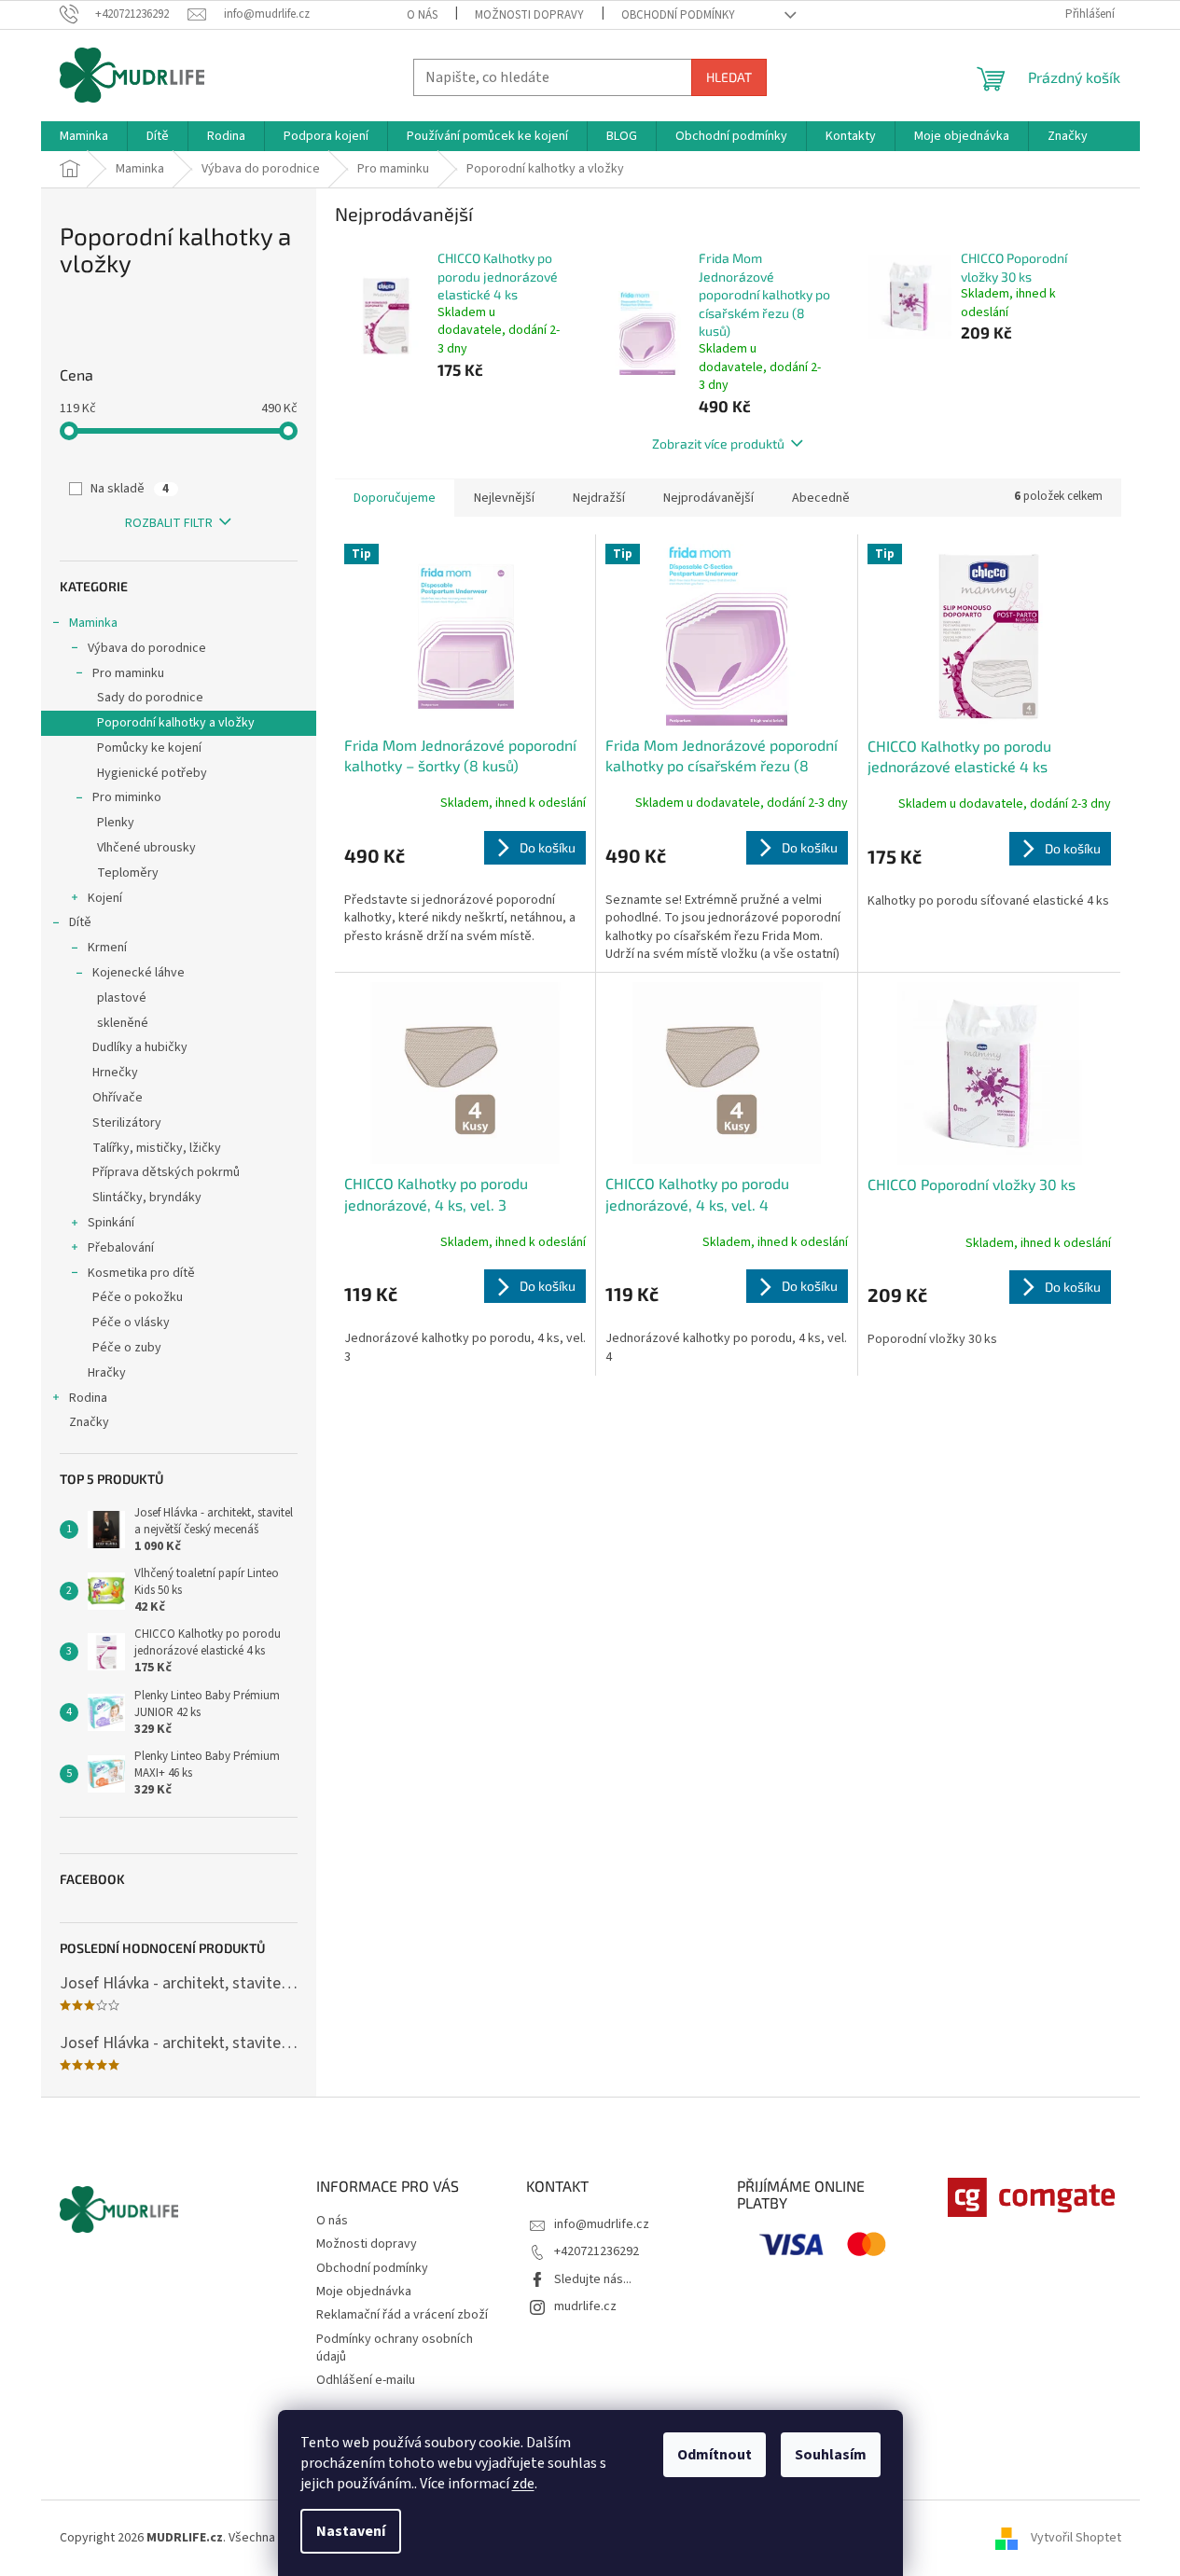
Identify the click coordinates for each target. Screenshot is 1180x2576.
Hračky (107, 1373)
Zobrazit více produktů (718, 443)
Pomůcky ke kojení (149, 748)
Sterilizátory (127, 1123)
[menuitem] (84, 136)
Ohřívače (118, 1098)
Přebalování (121, 1248)
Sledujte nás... (593, 2279)
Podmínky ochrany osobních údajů (395, 2348)
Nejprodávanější (708, 498)
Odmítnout (715, 2455)
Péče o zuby (127, 1348)
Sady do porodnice (150, 698)
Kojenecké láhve (139, 973)
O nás (422, 15)
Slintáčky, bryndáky (147, 1198)
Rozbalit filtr (169, 523)
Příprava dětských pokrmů (166, 1172)
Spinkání (111, 1223)
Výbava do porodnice (147, 648)
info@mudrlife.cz (602, 2224)
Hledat (729, 77)
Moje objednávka (364, 2292)
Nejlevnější (504, 498)
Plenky (116, 823)
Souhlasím (831, 2455)
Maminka (93, 623)
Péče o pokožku (138, 1297)
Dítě (80, 922)
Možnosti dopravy (529, 15)
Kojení (105, 898)
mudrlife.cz (585, 2306)
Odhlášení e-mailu (366, 2380)
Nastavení (351, 2531)
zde (523, 2484)
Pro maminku (128, 673)
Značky (89, 1422)
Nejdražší (599, 498)
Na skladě (130, 489)
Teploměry (128, 873)
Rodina (88, 1398)
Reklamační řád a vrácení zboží (402, 2315)
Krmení (107, 948)
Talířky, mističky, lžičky (157, 1148)
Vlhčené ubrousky (146, 848)
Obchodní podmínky (678, 15)
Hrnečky (115, 1073)
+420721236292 (597, 2251)
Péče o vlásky (131, 1323)
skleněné (123, 1023)
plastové (122, 998)
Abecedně (821, 498)
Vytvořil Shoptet (1076, 2538)
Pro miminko (127, 797)
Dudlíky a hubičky (140, 1047)
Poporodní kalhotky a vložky (176, 723)
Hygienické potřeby (152, 773)
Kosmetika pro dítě (141, 1273)
